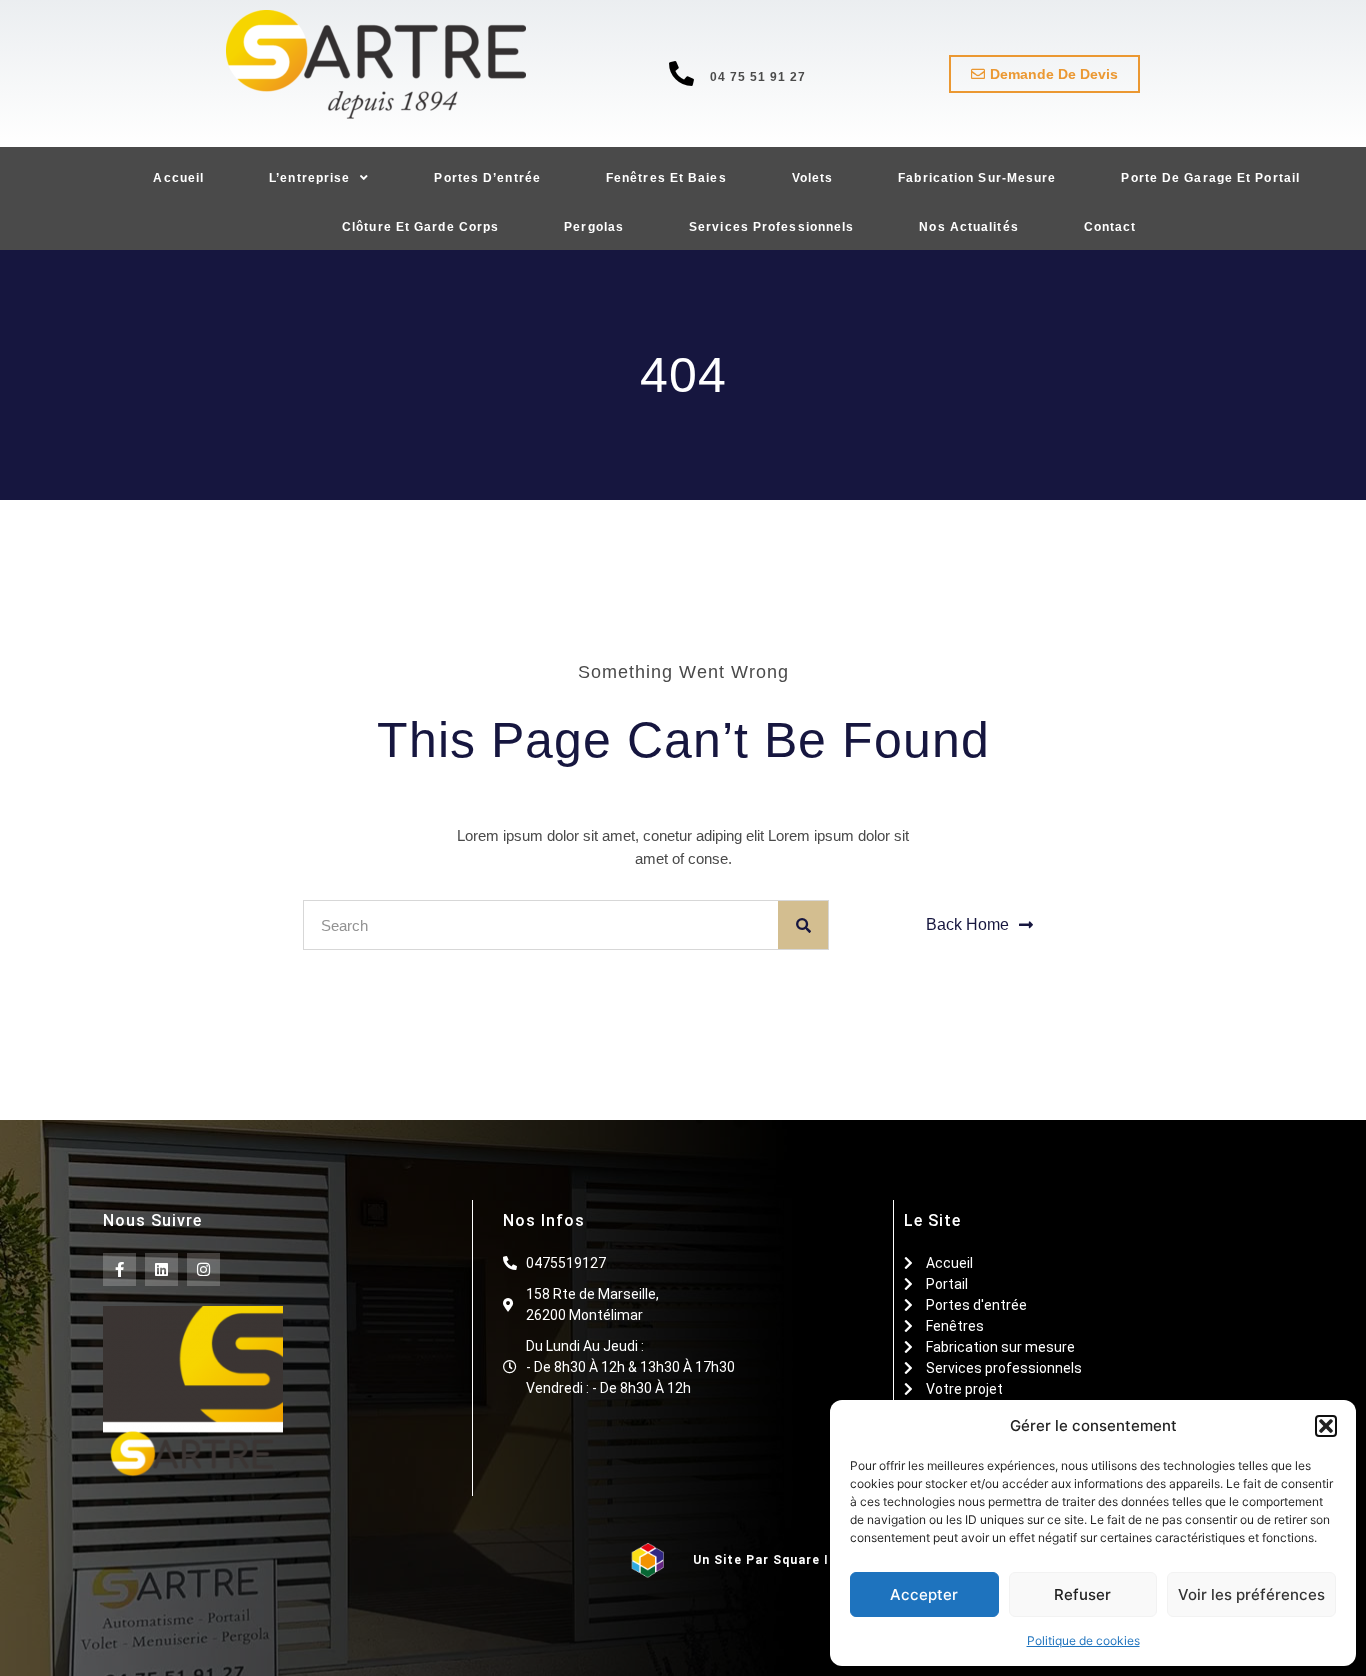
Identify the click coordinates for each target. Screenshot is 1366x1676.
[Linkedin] (161, 1269)
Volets (813, 178)
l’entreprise (309, 178)
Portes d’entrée (487, 178)
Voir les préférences (1251, 1594)
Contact (1110, 227)
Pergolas (594, 227)
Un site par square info (773, 1560)
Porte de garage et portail (1210, 178)
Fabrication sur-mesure (977, 178)
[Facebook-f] (119, 1269)
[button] (1326, 1426)
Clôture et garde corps (420, 227)
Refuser (1082, 1594)
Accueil (178, 178)
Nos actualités (968, 227)
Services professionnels (771, 227)
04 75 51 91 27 (758, 77)
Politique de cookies (1083, 1640)
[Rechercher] (803, 925)
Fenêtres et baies (666, 178)
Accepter (924, 1594)
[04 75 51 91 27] (681, 73)
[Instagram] (203, 1269)
